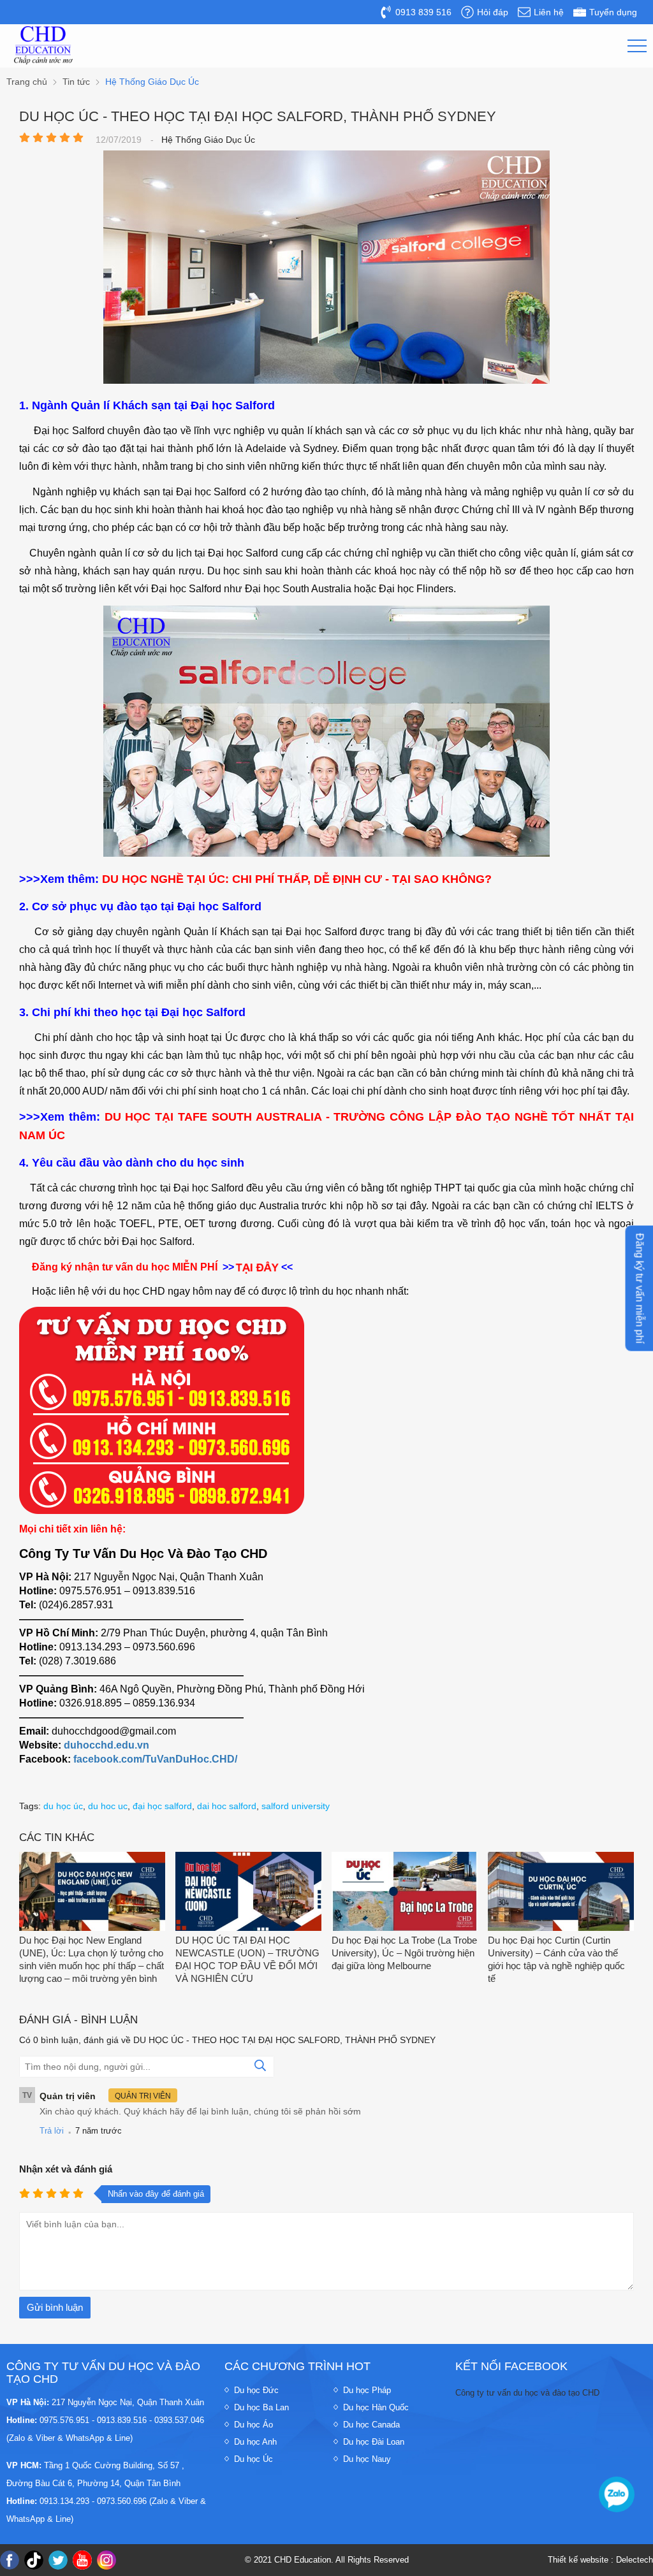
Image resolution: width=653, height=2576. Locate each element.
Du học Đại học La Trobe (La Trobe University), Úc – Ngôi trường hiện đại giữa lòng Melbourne (404, 1953)
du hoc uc (108, 1806)
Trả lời (52, 2131)
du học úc (63, 1806)
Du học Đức (256, 2390)
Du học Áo (253, 2425)
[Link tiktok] (34, 2560)
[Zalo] (617, 2494)
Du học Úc (253, 2459)
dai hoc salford (227, 1806)
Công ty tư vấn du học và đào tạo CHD (527, 2393)
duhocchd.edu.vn (106, 1745)
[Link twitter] (58, 2560)
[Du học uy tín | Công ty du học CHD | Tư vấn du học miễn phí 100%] (43, 45)
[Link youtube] (82, 2560)
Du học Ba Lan (261, 2407)
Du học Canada (371, 2425)
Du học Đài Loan (374, 2442)
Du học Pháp (367, 2390)
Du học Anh (255, 2442)
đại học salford (162, 1806)
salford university (296, 1806)
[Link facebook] (10, 2560)
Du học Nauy (367, 2459)
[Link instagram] (106, 2560)
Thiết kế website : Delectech (600, 2560)
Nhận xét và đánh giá (66, 2169)
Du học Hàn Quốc (376, 2407)
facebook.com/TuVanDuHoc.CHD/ (155, 1759)
